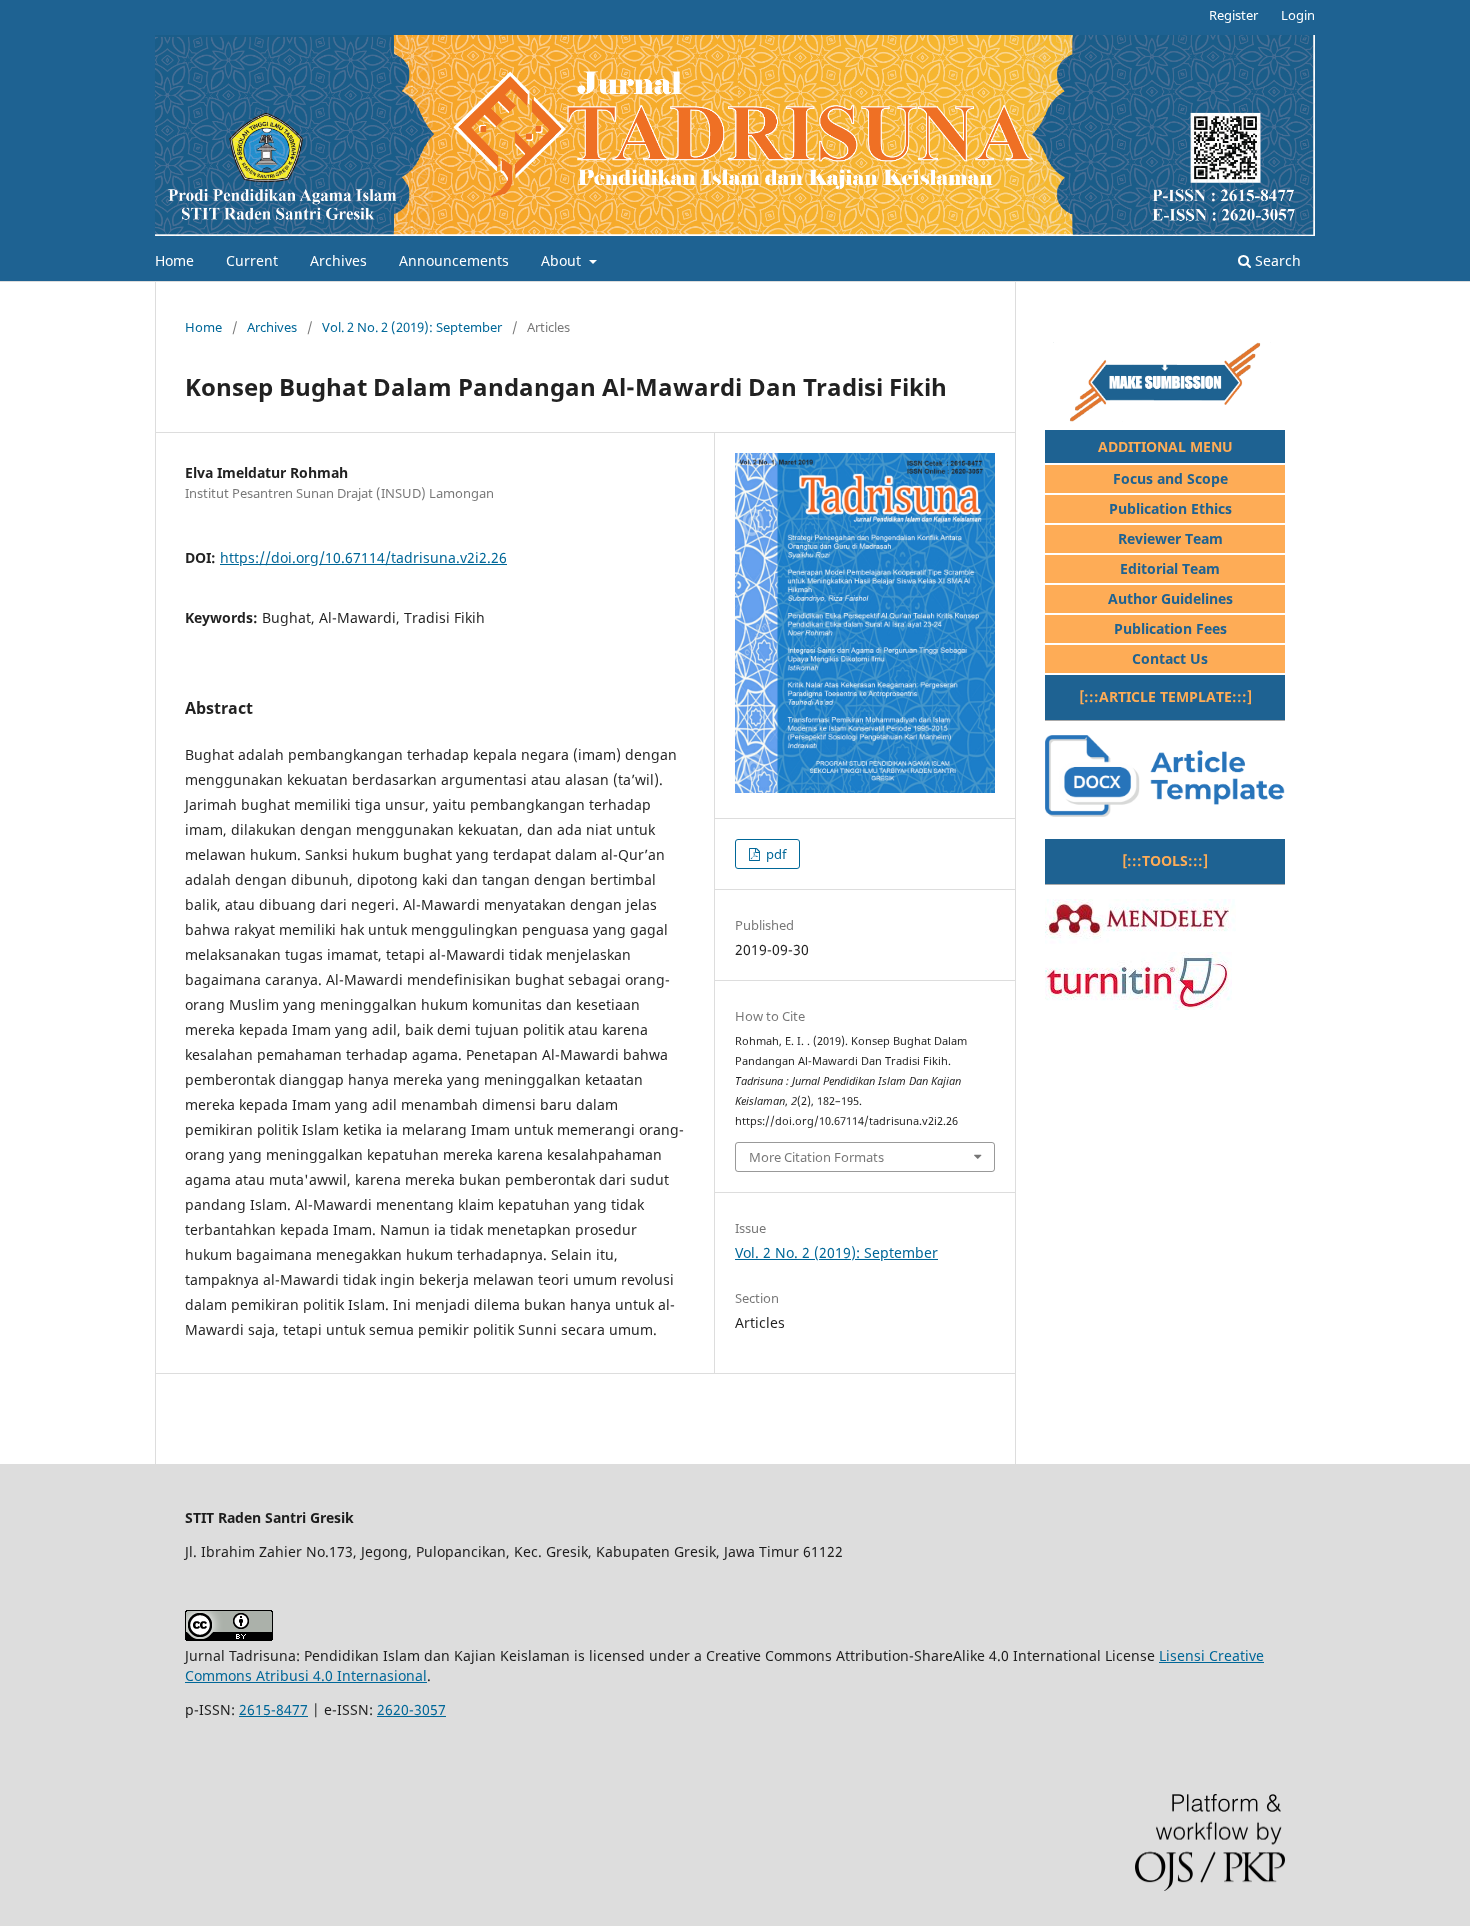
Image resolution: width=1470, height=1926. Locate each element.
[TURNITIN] (1138, 1004)
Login (1298, 15)
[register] (1165, 416)
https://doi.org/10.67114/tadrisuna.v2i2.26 (363, 557)
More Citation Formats (816, 1157)
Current (252, 260)
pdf (774, 854)
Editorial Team (1170, 568)
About (563, 260)
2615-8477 (273, 1709)
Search (1276, 260)
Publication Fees (1170, 628)
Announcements (454, 260)
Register (1233, 15)
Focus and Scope (1170, 478)
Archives (338, 260)
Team (1202, 538)
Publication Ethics (1170, 508)
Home (174, 260)
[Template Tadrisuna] (1165, 811)
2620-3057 (411, 1709)
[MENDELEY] (1140, 938)
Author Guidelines (1170, 598)
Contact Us (1170, 658)
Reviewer (1149, 538)
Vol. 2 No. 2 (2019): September (412, 327)
